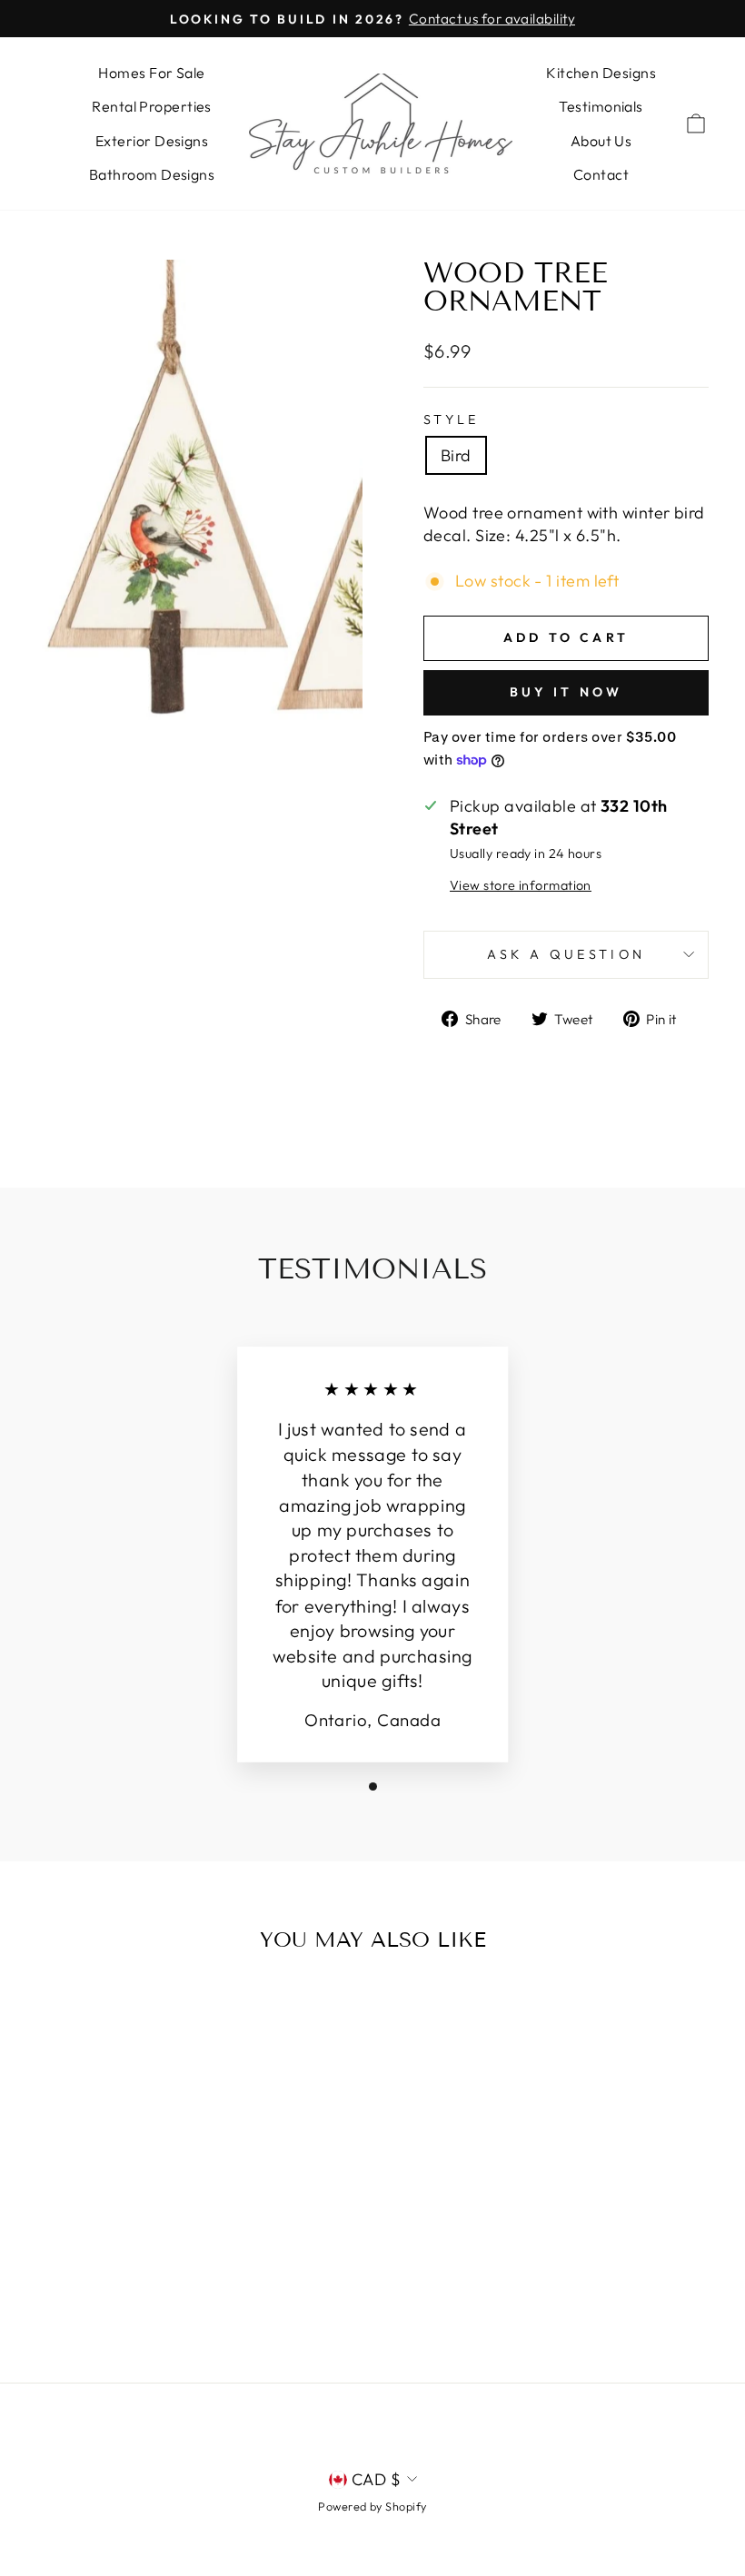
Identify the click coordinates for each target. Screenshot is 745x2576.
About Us (601, 141)
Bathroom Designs (152, 174)
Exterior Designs (152, 141)
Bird (456, 455)
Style (452, 419)
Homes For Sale (151, 73)
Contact (601, 174)
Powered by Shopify (372, 2506)
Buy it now (566, 692)
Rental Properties (152, 106)
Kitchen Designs (601, 73)
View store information (521, 885)
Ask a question (566, 954)
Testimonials (601, 106)
